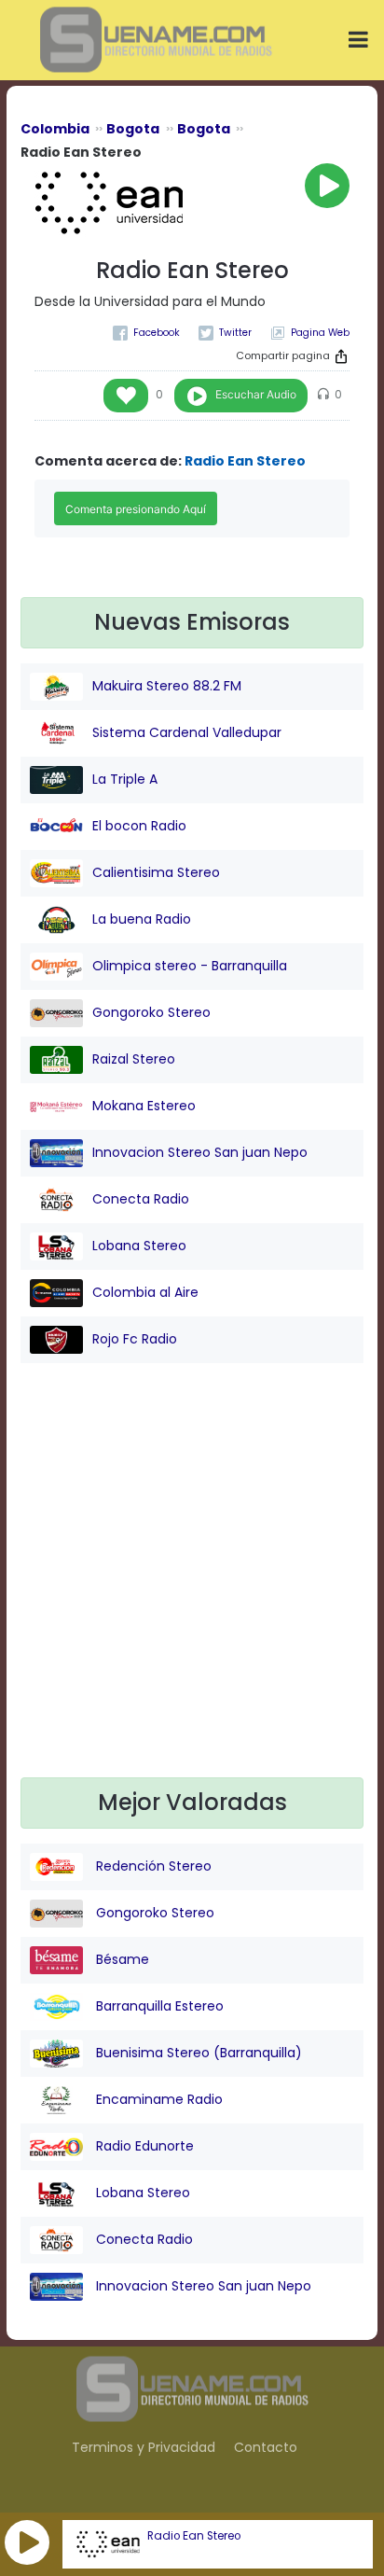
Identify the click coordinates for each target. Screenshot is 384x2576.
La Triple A (125, 779)
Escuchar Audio (256, 394)
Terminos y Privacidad (144, 2447)
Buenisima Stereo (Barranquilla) (197, 2053)
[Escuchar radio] (327, 186)
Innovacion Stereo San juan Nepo (200, 1152)
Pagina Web (320, 333)
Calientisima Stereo (156, 872)
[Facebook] (146, 333)
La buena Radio (142, 919)
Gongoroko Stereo (151, 1012)
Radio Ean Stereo (194, 2536)
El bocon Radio (139, 826)
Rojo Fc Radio (135, 1339)
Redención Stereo (152, 1866)
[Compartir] (341, 356)
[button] (27, 2542)
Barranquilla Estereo (158, 2006)
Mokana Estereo (144, 1106)
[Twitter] (225, 333)
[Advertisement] (192, 1585)
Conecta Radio (141, 1199)
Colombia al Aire (145, 1292)
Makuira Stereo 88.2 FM (167, 686)
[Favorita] (126, 396)
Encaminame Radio (158, 2099)
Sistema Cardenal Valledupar (187, 732)
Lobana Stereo (139, 1246)
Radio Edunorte (143, 2146)
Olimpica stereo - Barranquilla (190, 966)
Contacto (266, 2447)
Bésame (121, 1959)
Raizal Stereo (134, 1059)
